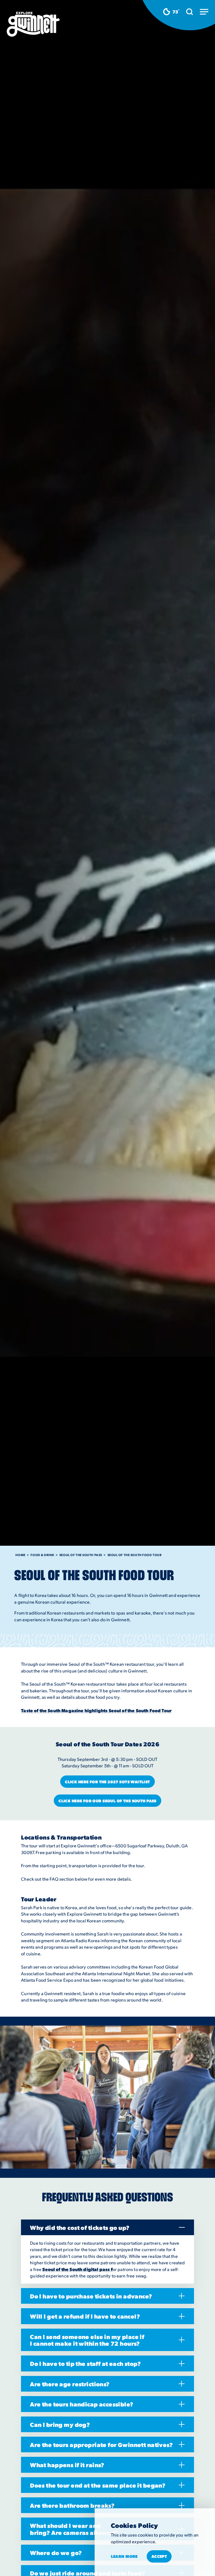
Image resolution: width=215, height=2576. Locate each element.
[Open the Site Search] (190, 12)
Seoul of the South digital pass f (77, 2269)
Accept (159, 2556)
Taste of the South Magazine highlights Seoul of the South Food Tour (96, 1710)
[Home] (33, 24)
